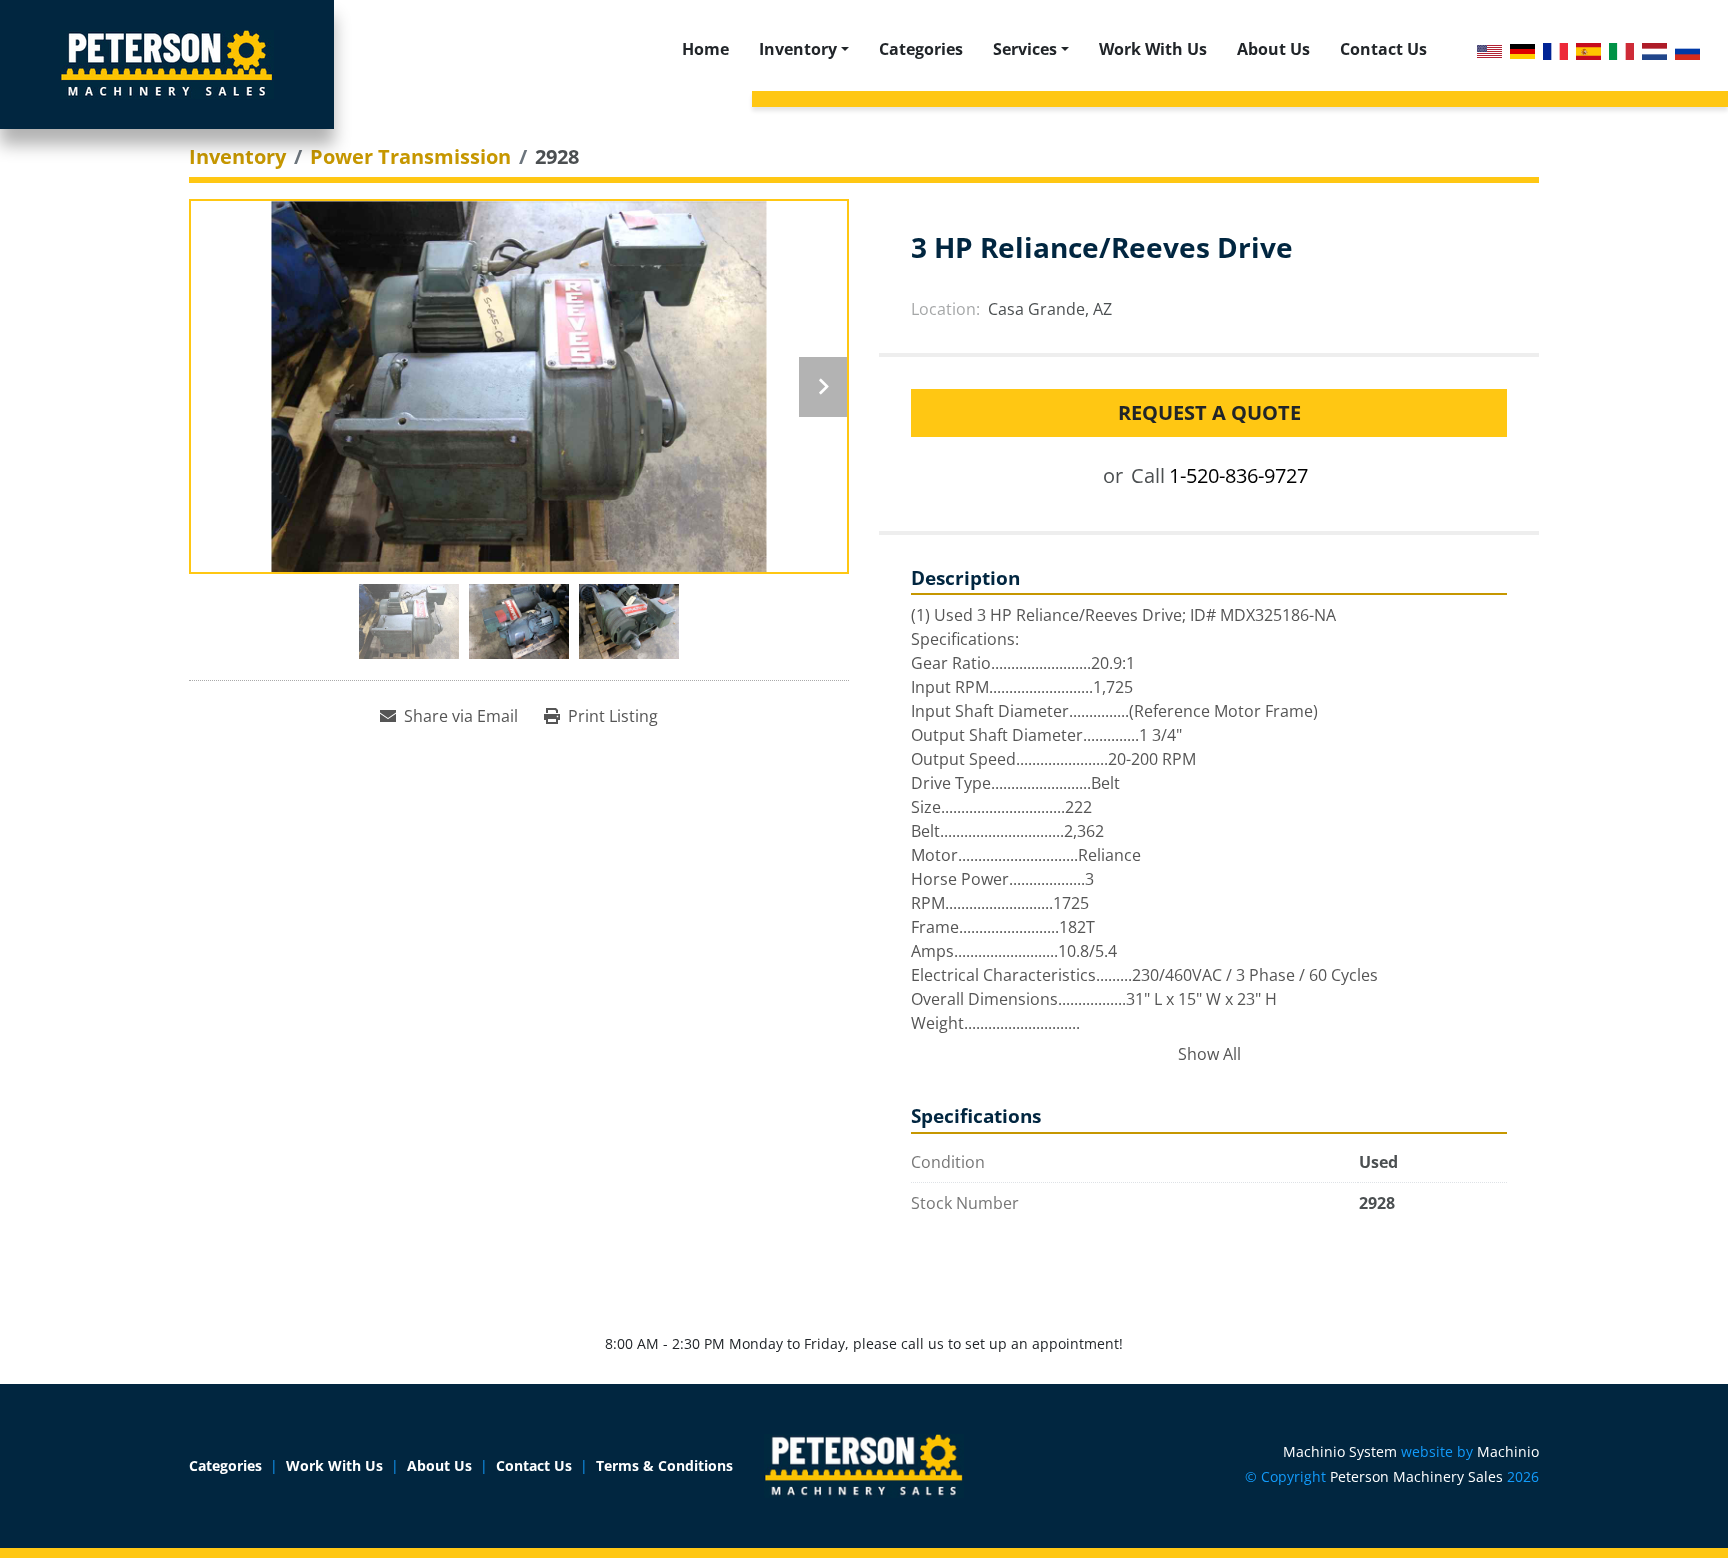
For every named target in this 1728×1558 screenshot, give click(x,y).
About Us (1273, 49)
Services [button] (1025, 49)
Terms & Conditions (664, 1465)
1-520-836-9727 (1238, 475)
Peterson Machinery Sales (1416, 1476)
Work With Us (1153, 49)
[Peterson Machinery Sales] (864, 1464)
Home (705, 49)
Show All (1209, 1054)
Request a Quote (1209, 412)
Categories (921, 49)
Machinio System (1340, 1451)
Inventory (798, 49)
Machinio (1508, 1451)
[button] (804, 49)
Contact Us (1383, 49)
